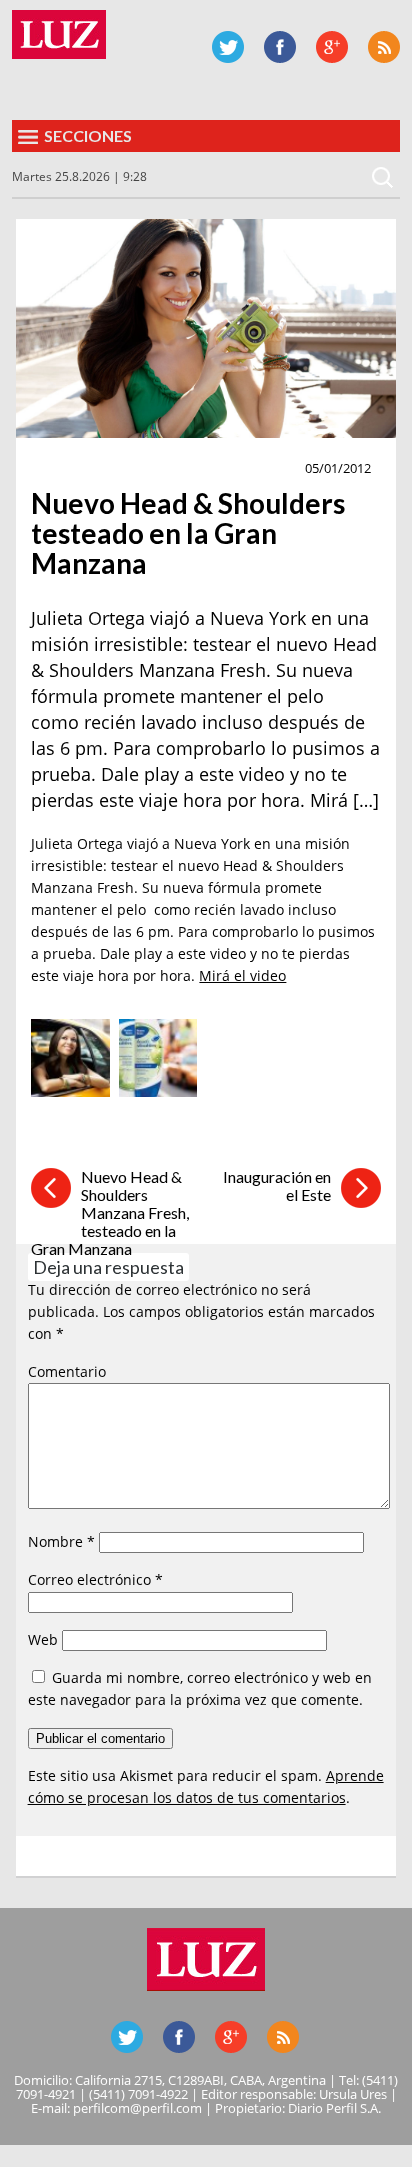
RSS (384, 47)
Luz (59, 34)
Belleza (64, 469)
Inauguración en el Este (277, 1185)
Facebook (280, 47)
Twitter (228, 47)
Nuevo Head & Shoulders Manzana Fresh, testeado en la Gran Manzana (110, 1212)
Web (43, 1639)
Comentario (67, 1371)
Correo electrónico (95, 1579)
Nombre (61, 1541)
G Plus (332, 47)
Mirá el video (242, 975)
